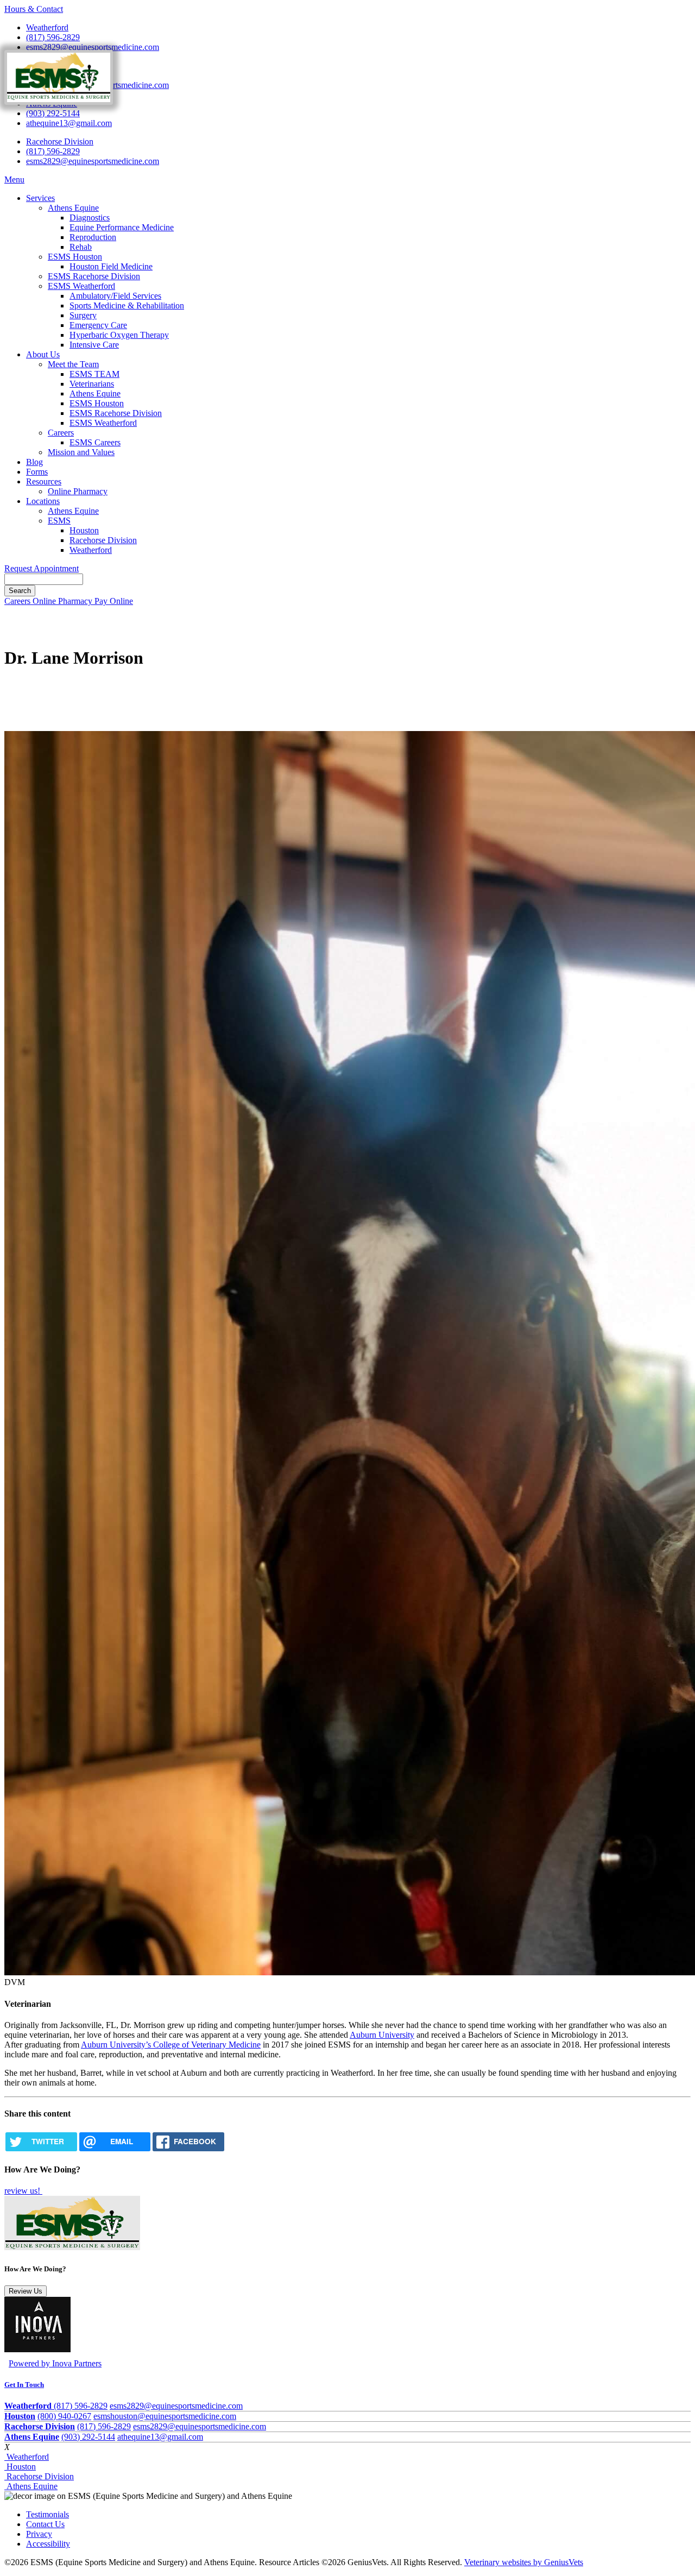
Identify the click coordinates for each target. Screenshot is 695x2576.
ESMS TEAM (94, 374)
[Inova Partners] (37, 2349)
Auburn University (382, 2035)
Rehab (81, 247)
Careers (61, 433)
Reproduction (93, 237)
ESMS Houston (75, 257)
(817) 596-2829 (53, 37)
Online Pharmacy (78, 491)
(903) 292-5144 (53, 113)
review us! (23, 2191)
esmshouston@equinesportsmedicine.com (165, 2416)
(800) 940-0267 (64, 2416)
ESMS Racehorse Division (94, 276)
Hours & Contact (34, 9)
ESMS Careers (95, 442)
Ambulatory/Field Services (115, 296)
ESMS (59, 521)
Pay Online (114, 601)
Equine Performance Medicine (122, 227)
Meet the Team (73, 364)
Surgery (83, 315)
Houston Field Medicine (111, 266)
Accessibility (48, 2544)
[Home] (59, 97)
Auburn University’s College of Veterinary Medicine (171, 2045)
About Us (43, 354)
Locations (43, 501)
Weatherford (47, 27)
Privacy (39, 2534)
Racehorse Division (60, 141)
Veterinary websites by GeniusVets (524, 2562)
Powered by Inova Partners (55, 2363)
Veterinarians (92, 384)
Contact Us (45, 2524)
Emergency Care (98, 325)
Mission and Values (81, 452)
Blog (34, 462)
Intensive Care (94, 345)
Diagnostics (90, 218)
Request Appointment (42, 568)
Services (40, 198)
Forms (37, 472)
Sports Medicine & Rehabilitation (127, 306)
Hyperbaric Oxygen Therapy (119, 335)
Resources (44, 481)
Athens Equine (73, 208)
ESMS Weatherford (81, 286)
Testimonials (48, 2514)
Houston (84, 530)
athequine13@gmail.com (69, 123)
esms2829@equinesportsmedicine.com (93, 47)
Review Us (26, 2291)
